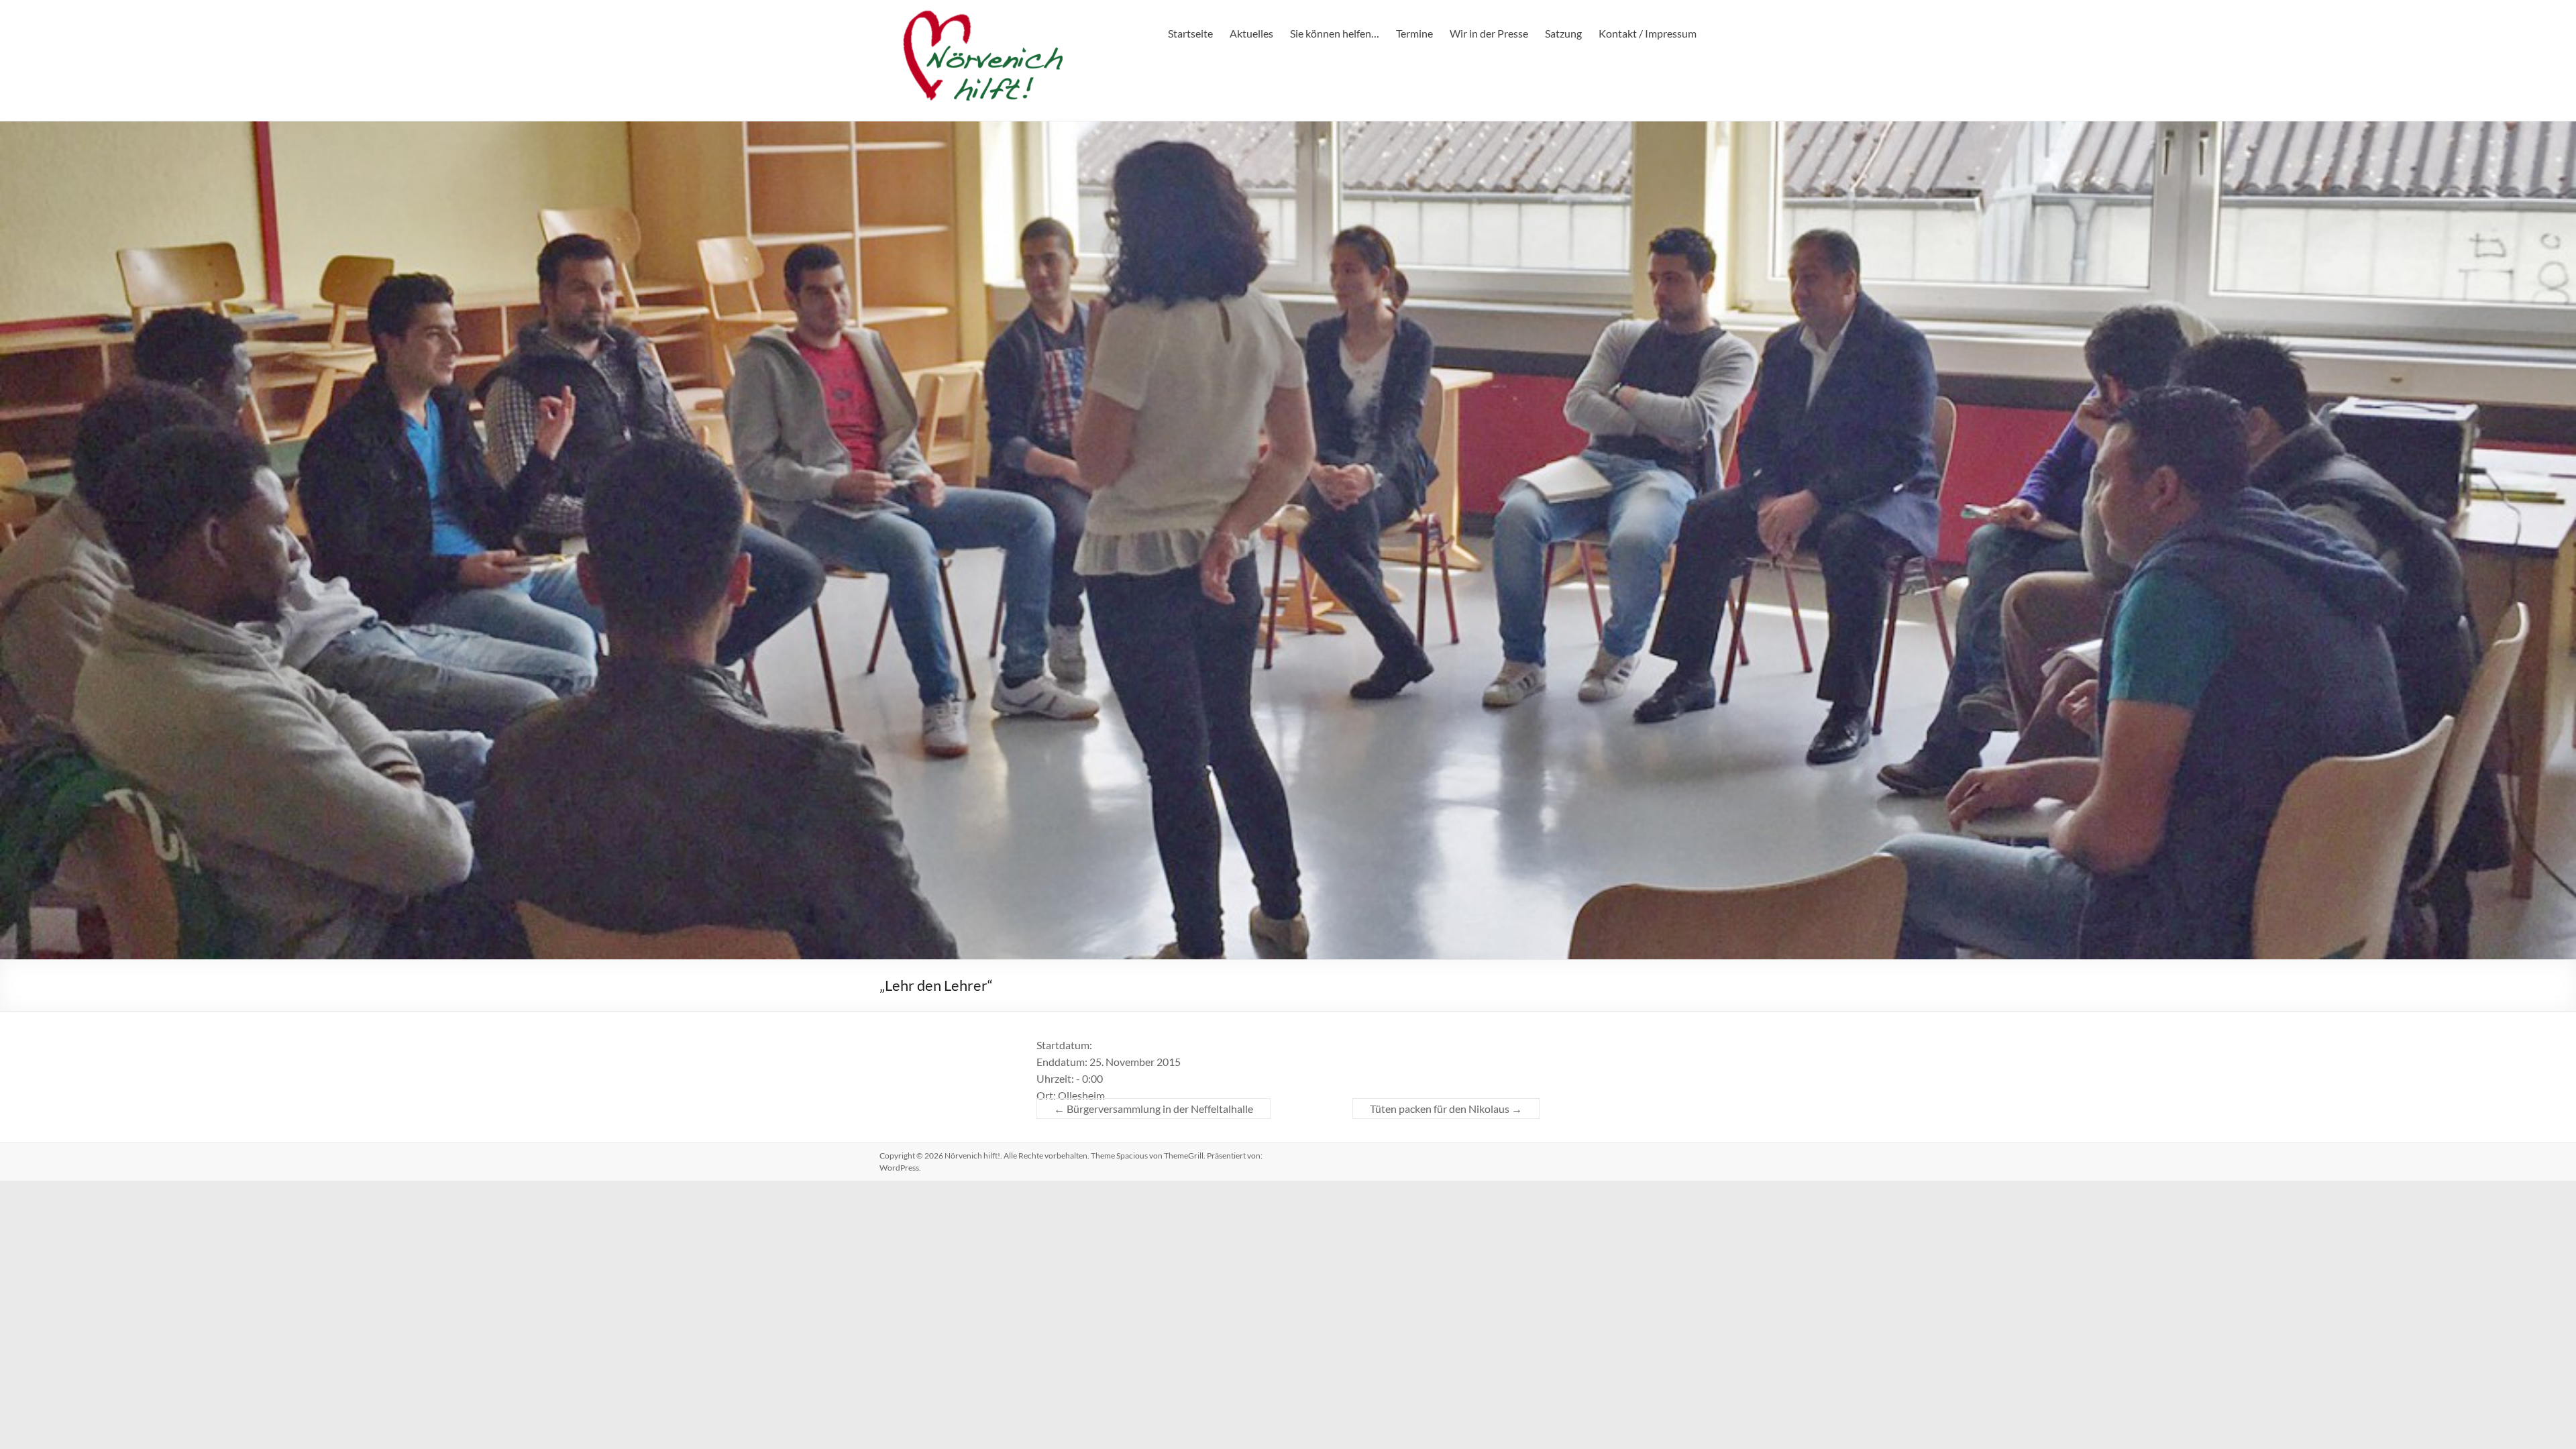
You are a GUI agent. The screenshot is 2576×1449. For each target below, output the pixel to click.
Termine (1414, 33)
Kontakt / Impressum (1648, 33)
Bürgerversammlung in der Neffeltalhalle (1153, 1109)
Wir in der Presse (1489, 33)
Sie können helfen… (1335, 33)
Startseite (1190, 33)
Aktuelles (1251, 33)
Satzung (1563, 33)
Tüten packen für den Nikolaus (1446, 1109)
